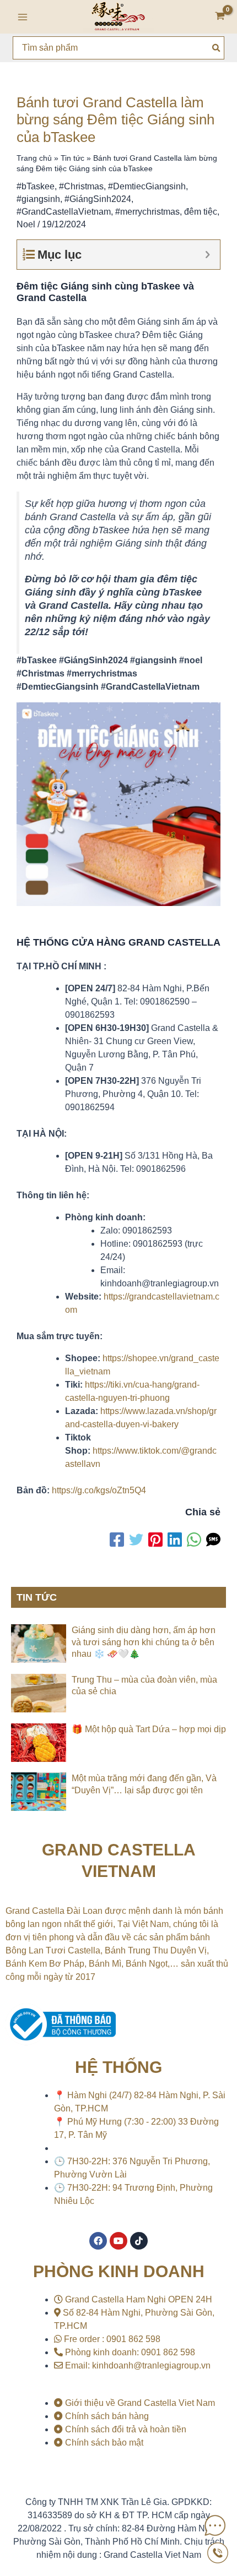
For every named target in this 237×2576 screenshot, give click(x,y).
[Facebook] (117, 1540)
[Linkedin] (175, 1540)
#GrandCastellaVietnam (64, 212)
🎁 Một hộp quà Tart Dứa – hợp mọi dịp (149, 1729)
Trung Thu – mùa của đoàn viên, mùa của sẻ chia (144, 1686)
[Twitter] (136, 1540)
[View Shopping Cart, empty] (220, 17)
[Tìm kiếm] (217, 48)
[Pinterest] (155, 1540)
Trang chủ (34, 158)
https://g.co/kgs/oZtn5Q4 (99, 1490)
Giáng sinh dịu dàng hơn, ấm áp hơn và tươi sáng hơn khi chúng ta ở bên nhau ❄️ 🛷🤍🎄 (144, 1642)
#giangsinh (38, 199)
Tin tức (72, 158)
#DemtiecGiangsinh (147, 186)
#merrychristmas (147, 212)
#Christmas (81, 186)
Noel (26, 224)
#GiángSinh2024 (98, 199)
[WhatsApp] (194, 1540)
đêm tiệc (201, 212)
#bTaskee (36, 186)
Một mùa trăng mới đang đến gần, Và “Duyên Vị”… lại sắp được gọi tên (144, 1784)
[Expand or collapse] (208, 255)
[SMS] (213, 1540)
